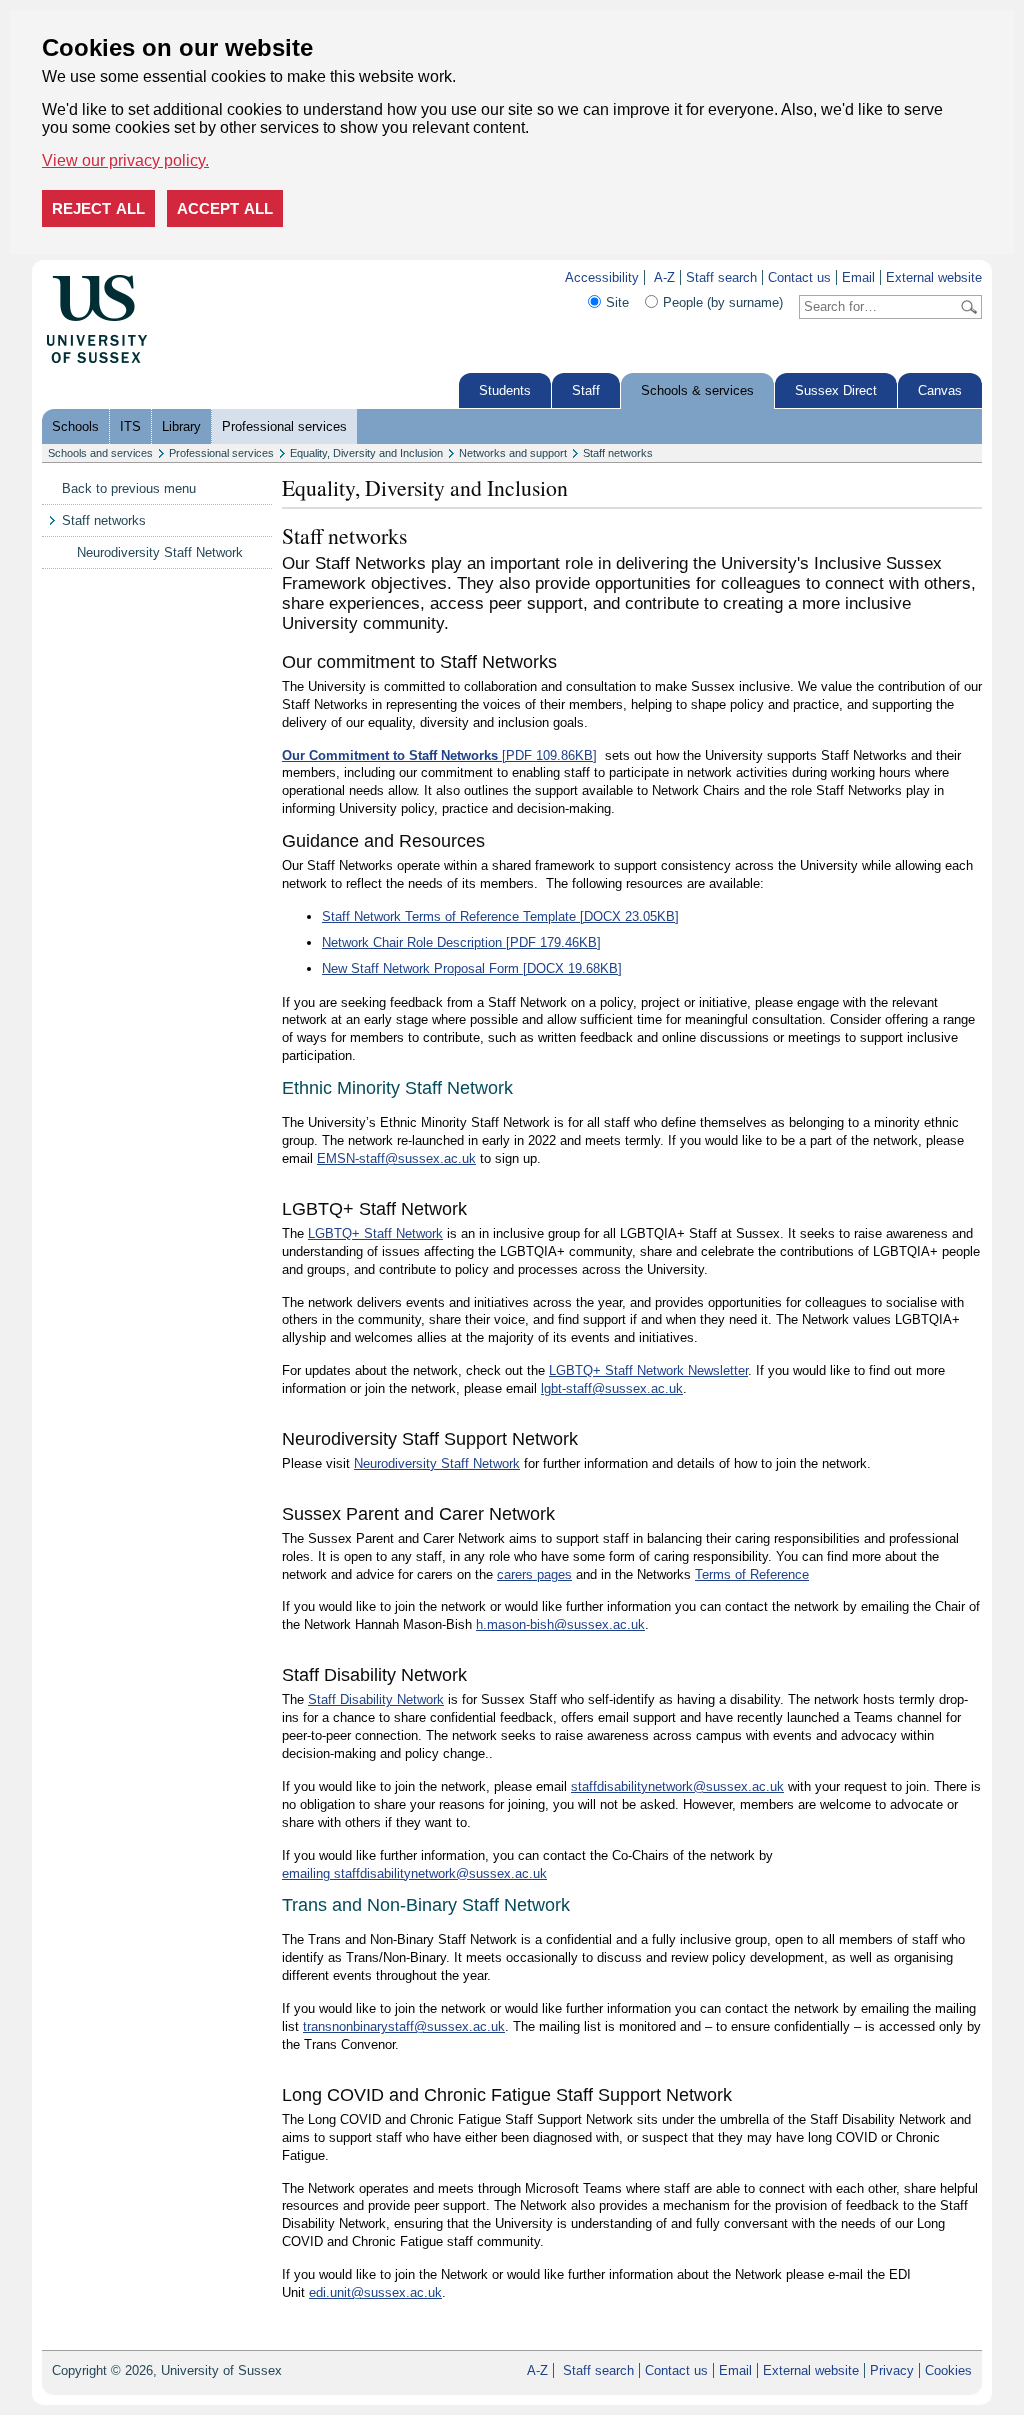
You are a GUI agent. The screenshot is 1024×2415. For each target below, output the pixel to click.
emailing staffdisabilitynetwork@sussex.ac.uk (414, 1873)
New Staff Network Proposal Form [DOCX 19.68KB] (472, 968)
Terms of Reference (752, 1574)
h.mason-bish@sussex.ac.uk (560, 1624)
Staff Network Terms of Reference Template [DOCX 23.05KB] (500, 916)
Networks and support (513, 453)
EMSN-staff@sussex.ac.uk (396, 1158)
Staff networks (618, 453)
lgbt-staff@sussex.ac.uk (612, 1388)
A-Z (664, 277)
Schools (75, 426)
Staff (586, 390)
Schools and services (100, 453)
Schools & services (697, 390)
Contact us (799, 277)
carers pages (534, 1574)
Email (858, 277)
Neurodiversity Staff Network (160, 552)
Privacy (892, 2370)
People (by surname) (723, 302)
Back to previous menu (129, 488)
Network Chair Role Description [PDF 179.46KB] (461, 942)
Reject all (98, 208)
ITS (130, 426)
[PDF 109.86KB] (439, 755)
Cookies (948, 2370)
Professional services (284, 426)
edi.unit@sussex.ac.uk (375, 2292)
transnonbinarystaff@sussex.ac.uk (404, 2026)
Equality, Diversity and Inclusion (366, 453)
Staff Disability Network (376, 1699)
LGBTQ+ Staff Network (375, 1233)
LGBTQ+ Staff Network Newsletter (648, 1370)
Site (617, 302)
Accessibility (602, 277)
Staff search (721, 277)
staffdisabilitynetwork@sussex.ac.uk (677, 1786)
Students (505, 390)
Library (181, 426)
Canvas (940, 390)
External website (934, 277)
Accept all (225, 208)
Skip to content (191, 277)
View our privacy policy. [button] (125, 160)
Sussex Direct (836, 390)
